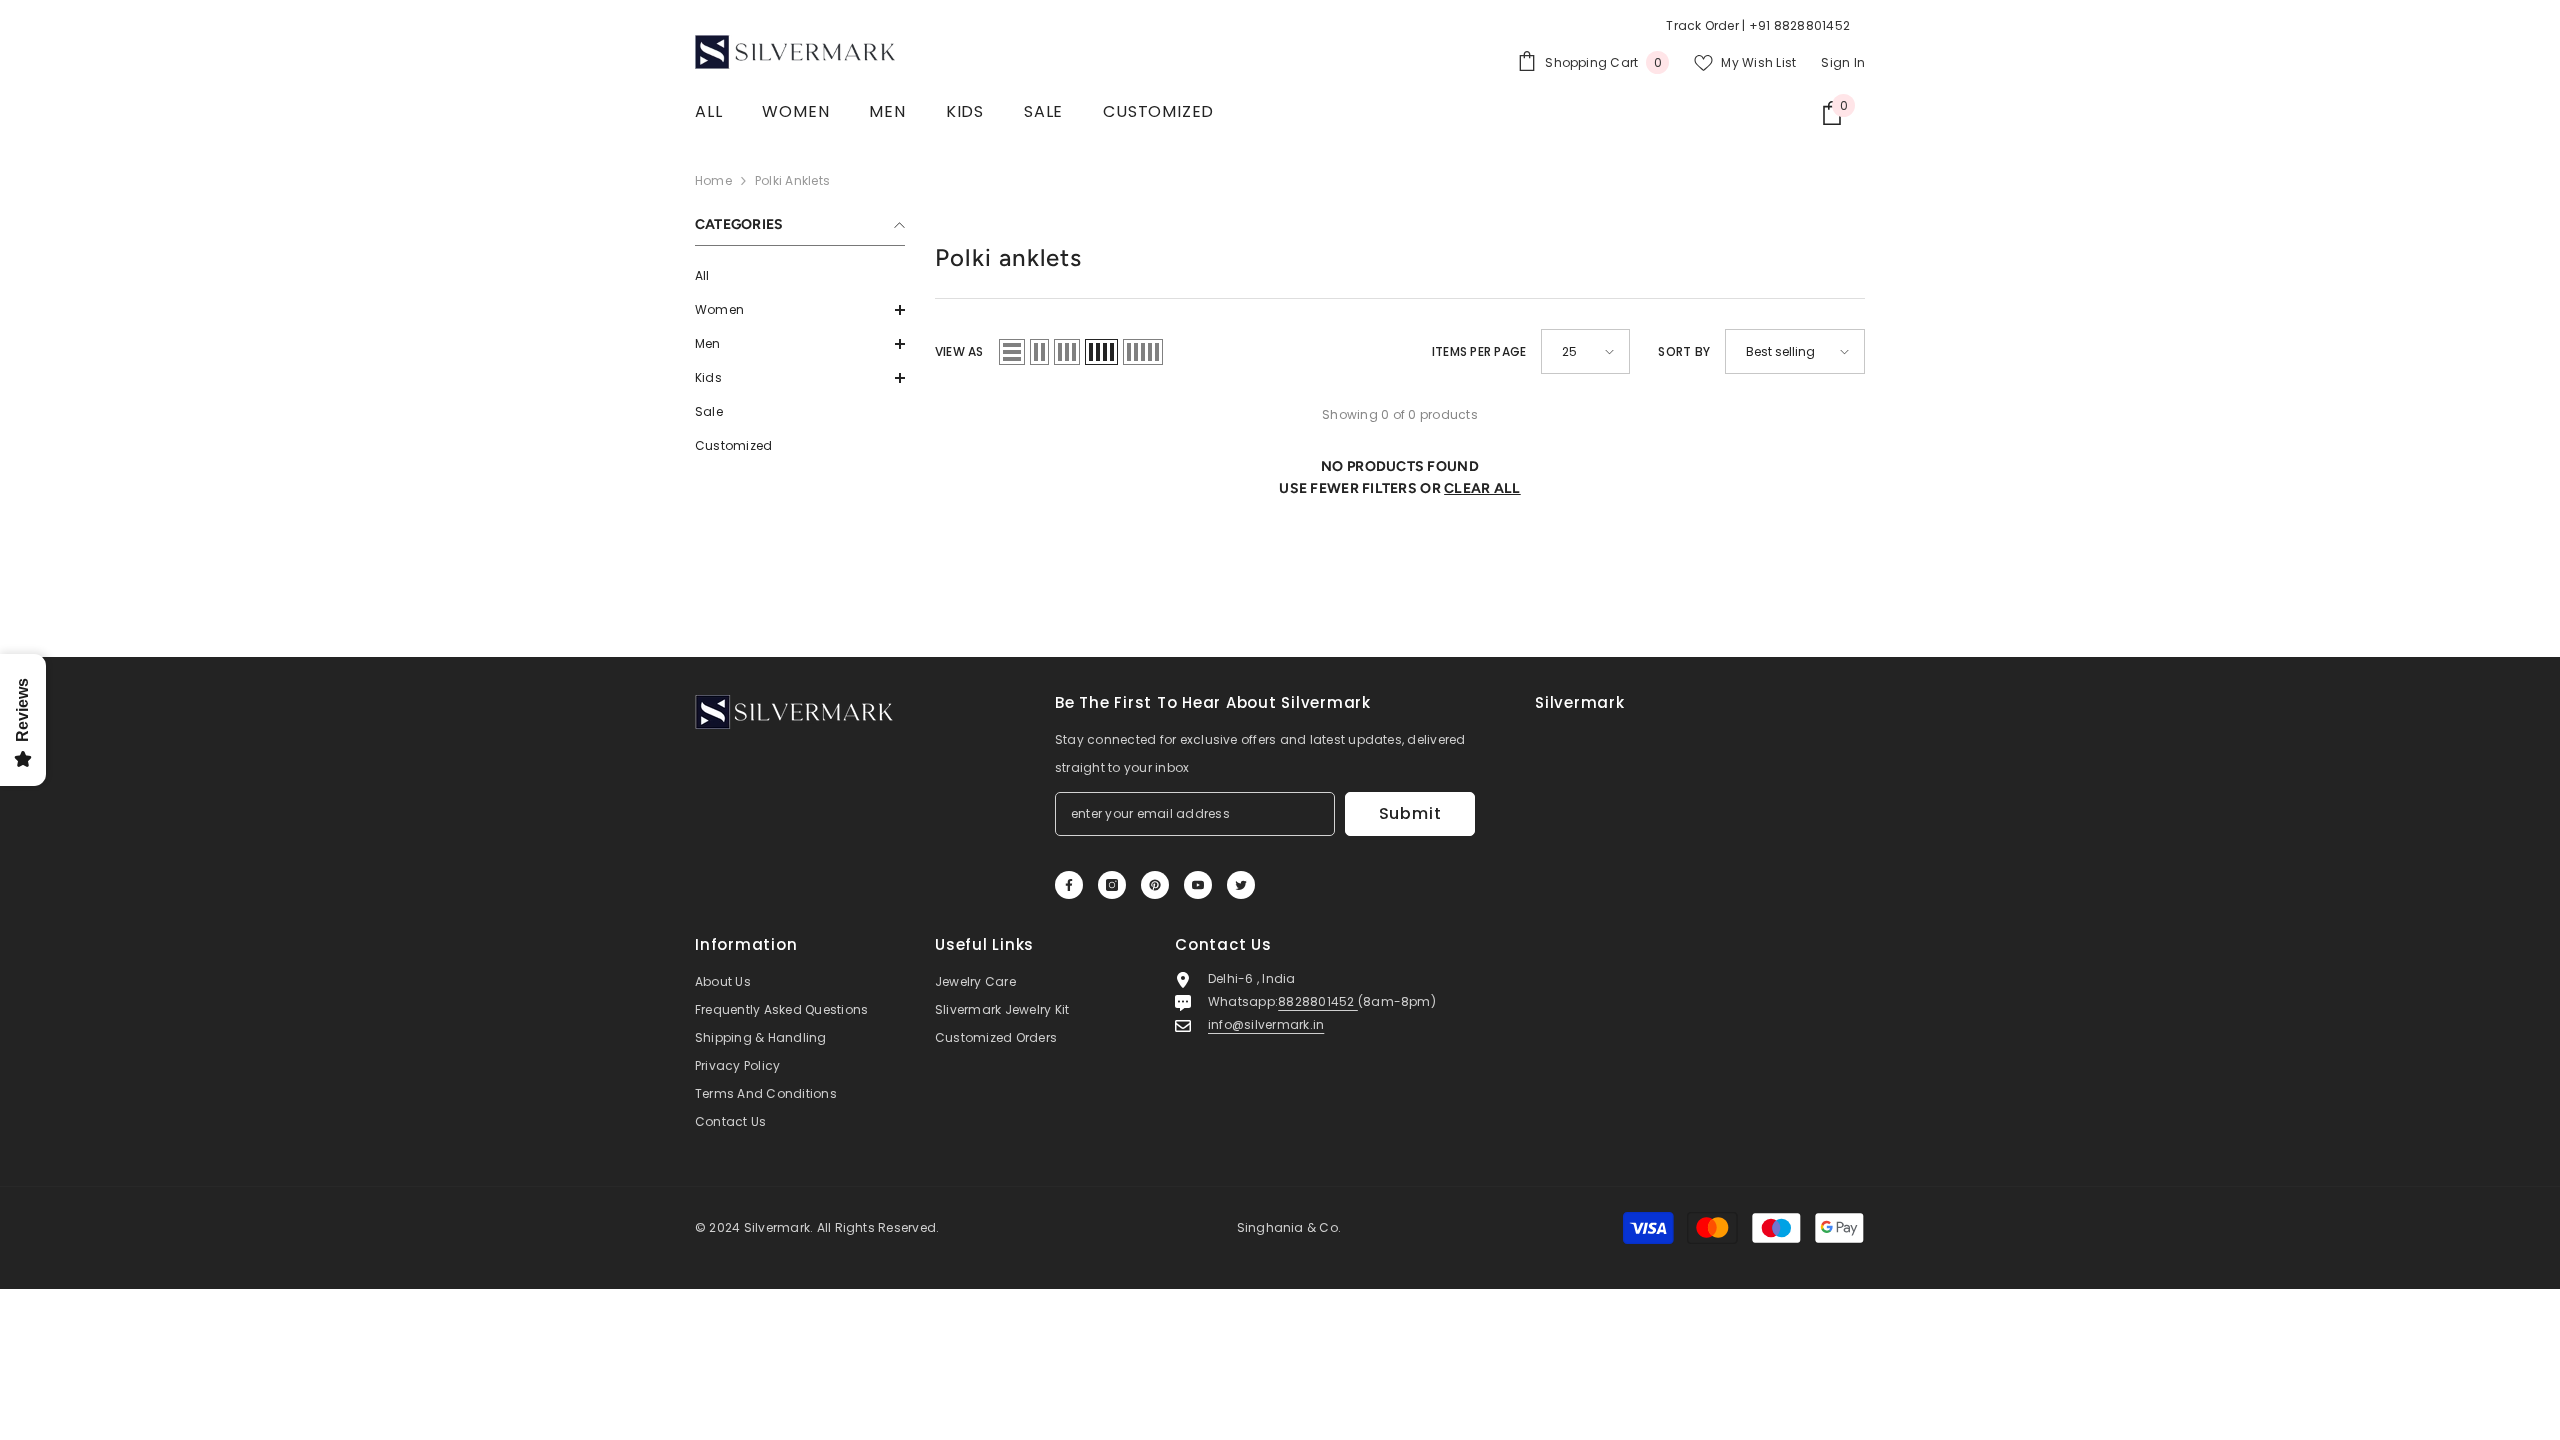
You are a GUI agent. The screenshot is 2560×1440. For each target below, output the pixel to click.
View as (959, 351)
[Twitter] (1241, 885)
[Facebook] (1069, 885)
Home (713, 180)
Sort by (1684, 351)
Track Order (1702, 25)
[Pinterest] (1155, 885)
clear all (1482, 488)
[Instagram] (1112, 885)
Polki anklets (792, 180)
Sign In (1843, 62)
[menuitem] (800, 276)
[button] (800, 310)
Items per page (1479, 351)
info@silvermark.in (1266, 1024)
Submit (1410, 813)
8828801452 (1318, 1001)
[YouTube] (1198, 885)
